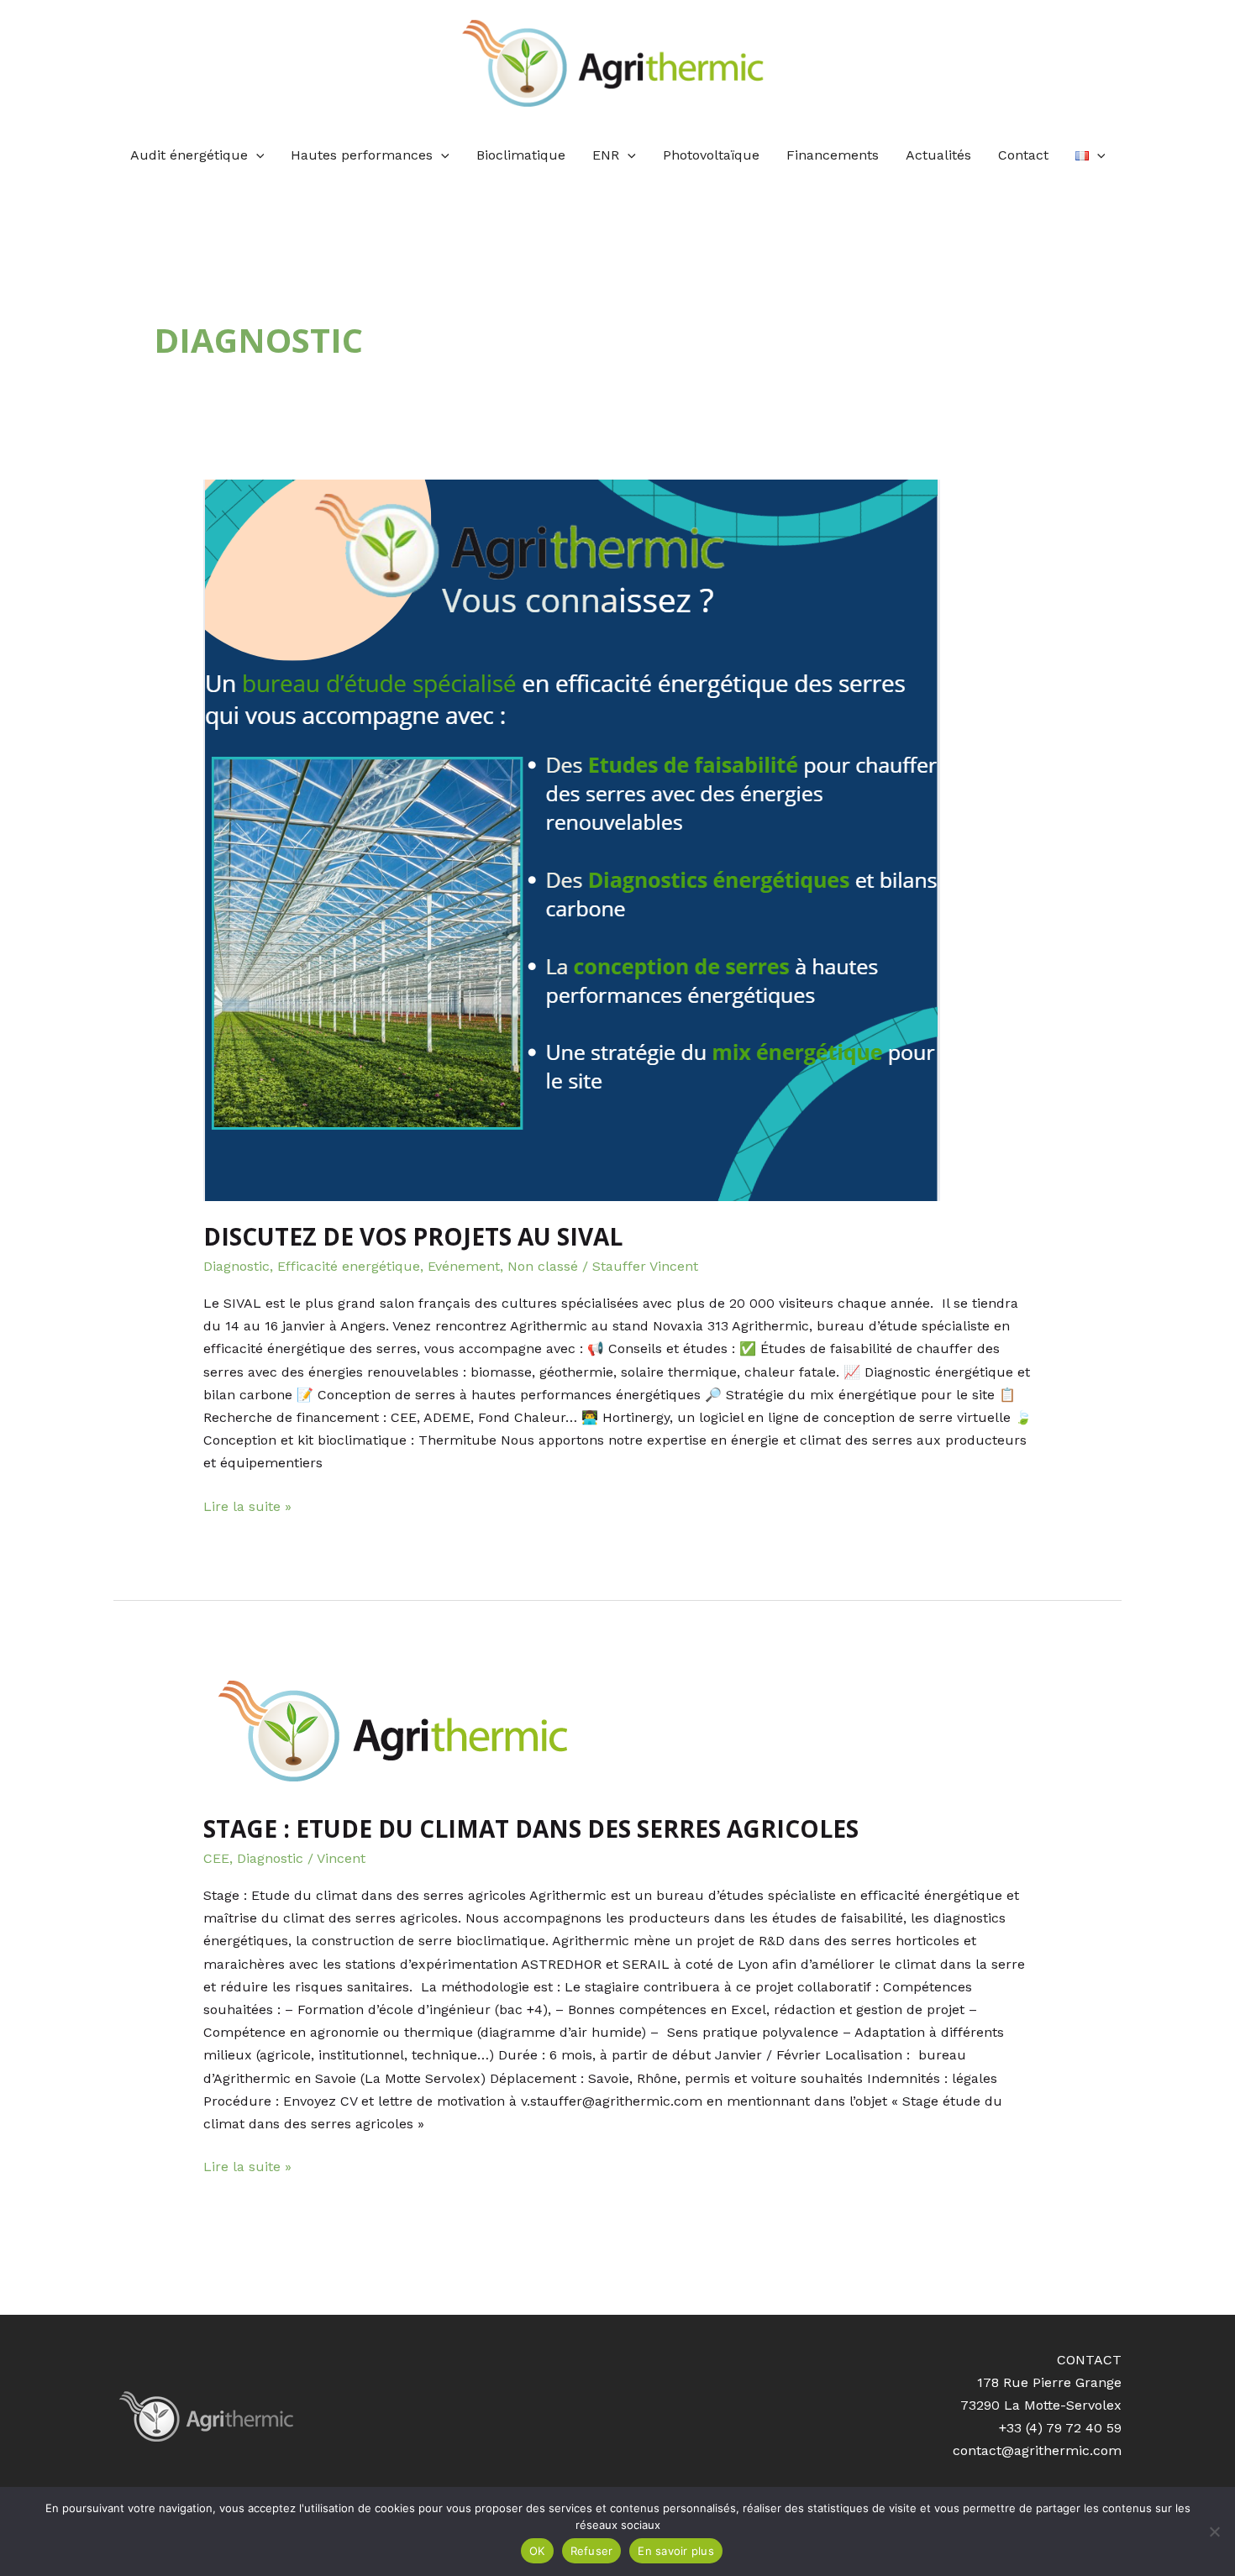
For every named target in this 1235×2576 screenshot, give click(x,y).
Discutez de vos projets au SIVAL (413, 1236)
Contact (1023, 155)
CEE (216, 1858)
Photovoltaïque (711, 155)
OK (537, 2551)
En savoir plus (676, 2551)
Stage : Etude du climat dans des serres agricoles (531, 1828)
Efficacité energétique (349, 1266)
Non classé (543, 1266)
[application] (256, 155)
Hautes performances (362, 155)
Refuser (592, 2551)
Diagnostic (236, 1266)
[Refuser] (1214, 2531)
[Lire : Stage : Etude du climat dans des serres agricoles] (618, 1733)
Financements (833, 155)
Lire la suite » (247, 1505)
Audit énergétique (189, 155)
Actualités (938, 155)
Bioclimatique (521, 155)
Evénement (464, 1266)
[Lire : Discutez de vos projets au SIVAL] (618, 840)
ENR (606, 155)
